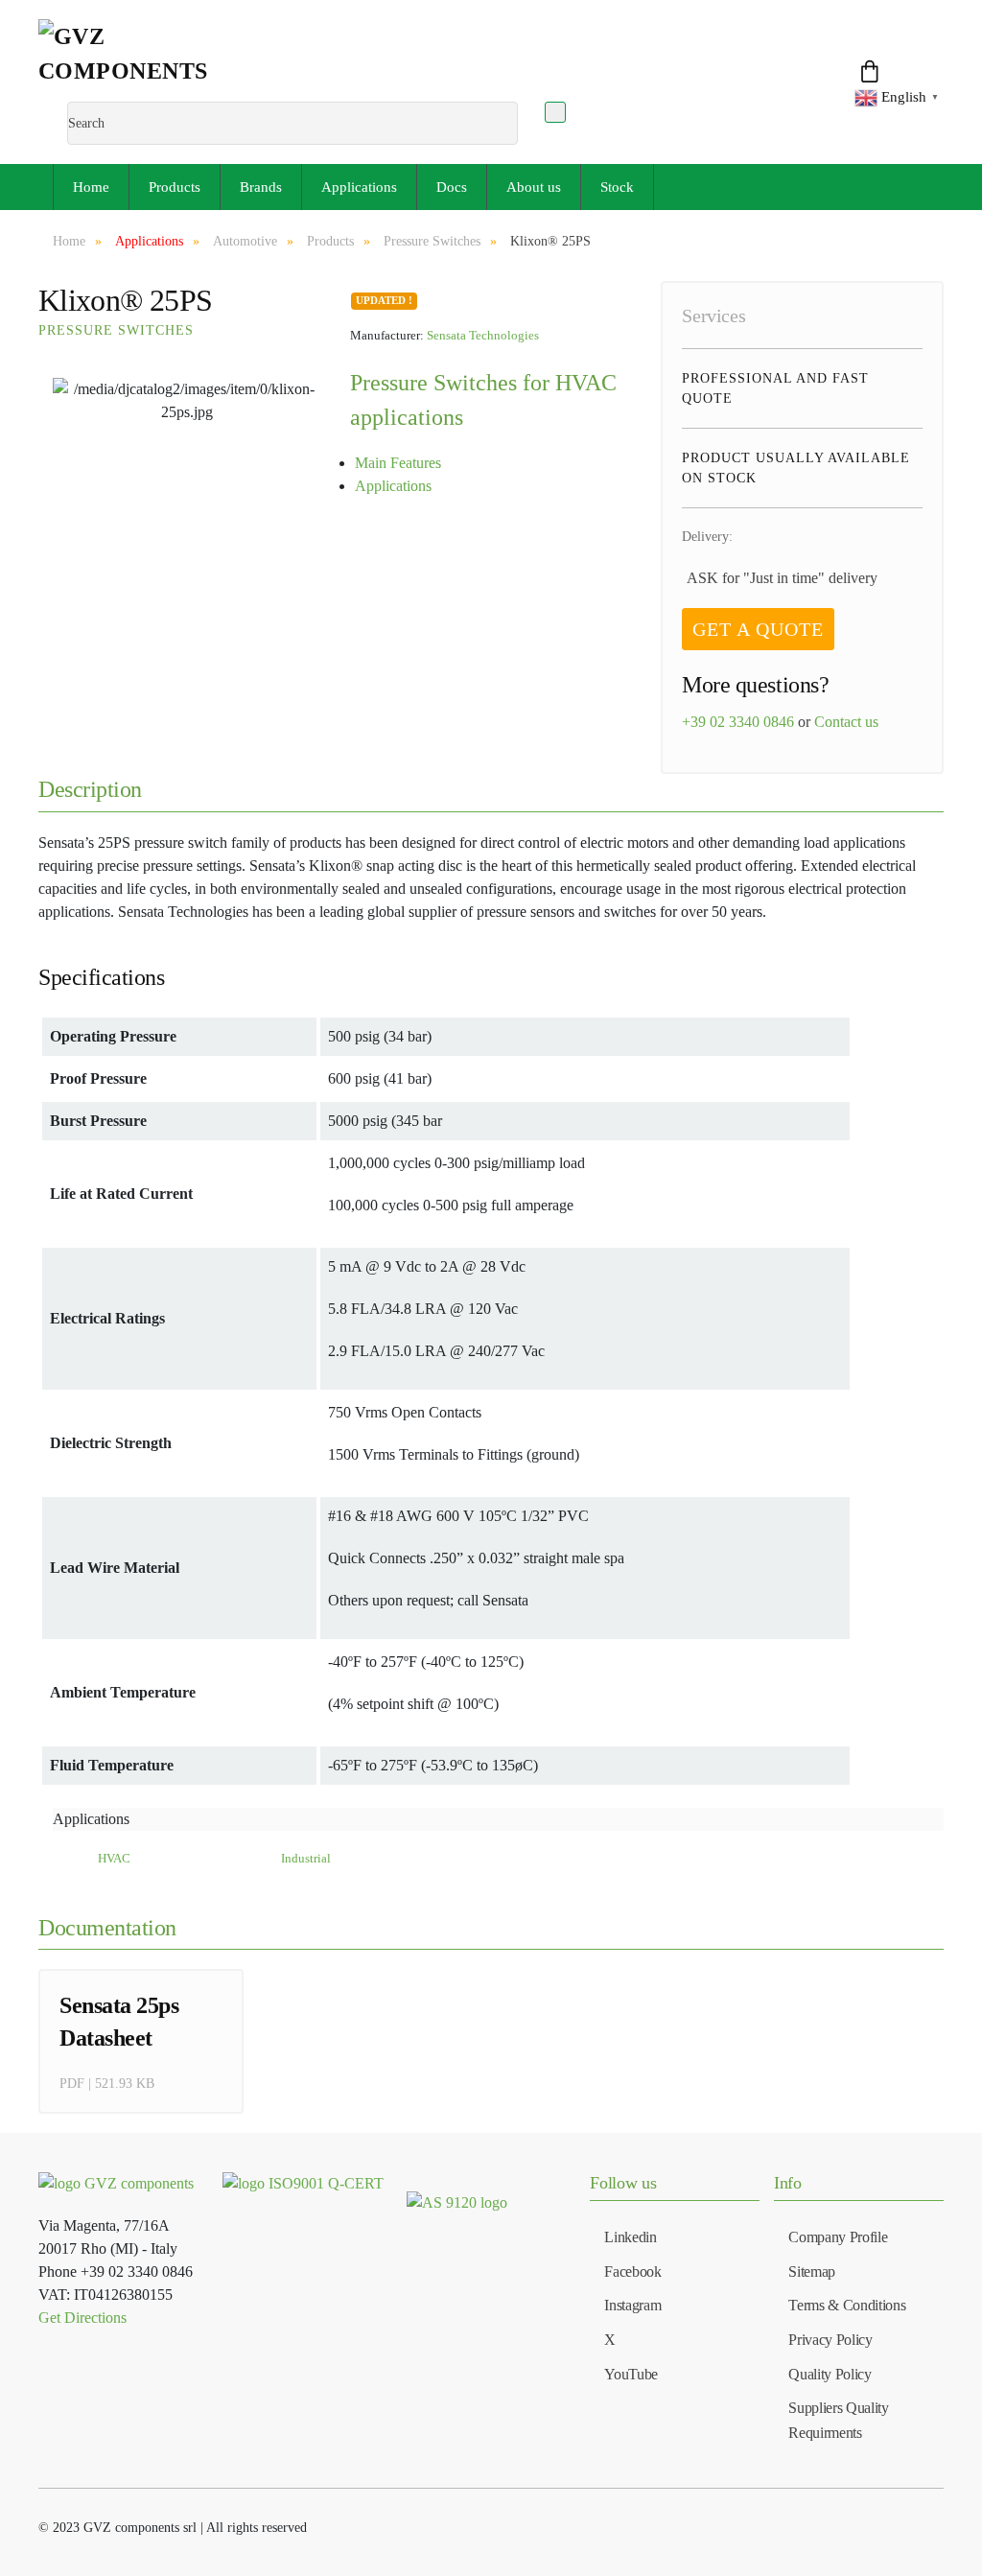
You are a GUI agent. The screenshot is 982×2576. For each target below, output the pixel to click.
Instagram (632, 2305)
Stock (617, 187)
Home (91, 187)
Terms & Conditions (847, 2305)
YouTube (631, 2374)
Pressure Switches (116, 330)
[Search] (555, 112)
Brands (261, 187)
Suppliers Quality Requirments (839, 2420)
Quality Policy (830, 2374)
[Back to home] (146, 60)
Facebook (632, 2272)
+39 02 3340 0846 (738, 722)
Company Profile (838, 2237)
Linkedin (630, 2237)
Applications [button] (359, 187)
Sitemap (812, 2272)
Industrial (306, 1859)
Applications (393, 486)
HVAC (114, 1859)
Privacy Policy (830, 2340)
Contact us (846, 722)
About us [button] (534, 187)
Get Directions (82, 2318)
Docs (452, 187)
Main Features (398, 463)
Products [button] (175, 187)
